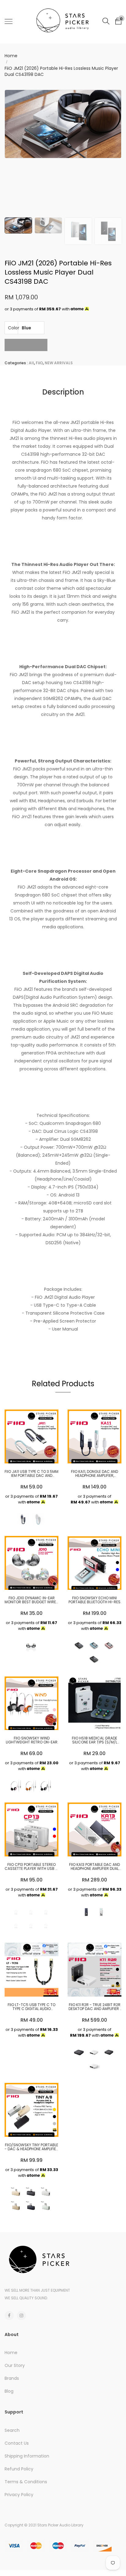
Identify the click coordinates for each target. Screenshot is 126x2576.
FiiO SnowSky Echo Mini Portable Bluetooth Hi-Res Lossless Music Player (94, 1600)
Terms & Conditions (26, 2482)
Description (63, 392)
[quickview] (41, 1456)
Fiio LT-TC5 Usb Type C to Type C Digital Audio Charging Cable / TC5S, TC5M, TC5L (31, 2007)
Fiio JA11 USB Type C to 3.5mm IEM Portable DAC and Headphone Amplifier (31, 1473)
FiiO (39, 363)
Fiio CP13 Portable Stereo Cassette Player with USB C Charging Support (31, 1866)
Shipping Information (27, 2456)
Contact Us (17, 2443)
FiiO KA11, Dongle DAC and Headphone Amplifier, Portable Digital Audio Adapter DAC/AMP (94, 1473)
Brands (12, 2378)
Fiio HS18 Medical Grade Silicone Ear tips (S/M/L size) (94, 1740)
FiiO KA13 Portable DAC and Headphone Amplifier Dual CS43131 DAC (94, 1866)
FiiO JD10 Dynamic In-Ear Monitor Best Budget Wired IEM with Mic (31, 1600)
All (31, 363)
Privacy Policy (19, 2495)
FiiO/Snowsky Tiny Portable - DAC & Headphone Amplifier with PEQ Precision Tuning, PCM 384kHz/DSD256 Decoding (31, 2147)
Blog (9, 2391)
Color (13, 328)
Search (12, 2430)
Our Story (15, 2365)
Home (11, 56)
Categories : (16, 363)
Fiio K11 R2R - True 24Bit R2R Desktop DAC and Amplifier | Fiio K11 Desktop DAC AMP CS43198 (95, 2007)
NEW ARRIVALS (59, 363)
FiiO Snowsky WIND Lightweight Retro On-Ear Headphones (32, 1740)
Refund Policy (19, 2469)
